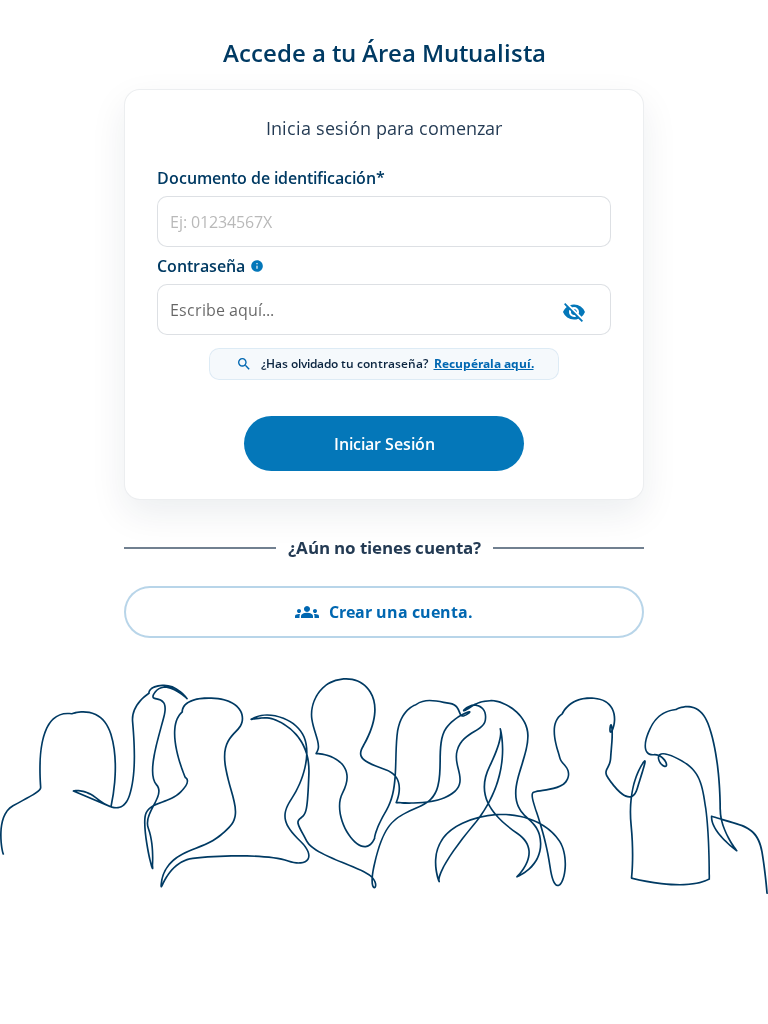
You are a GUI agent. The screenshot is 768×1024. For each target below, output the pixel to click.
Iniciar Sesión (384, 444)
